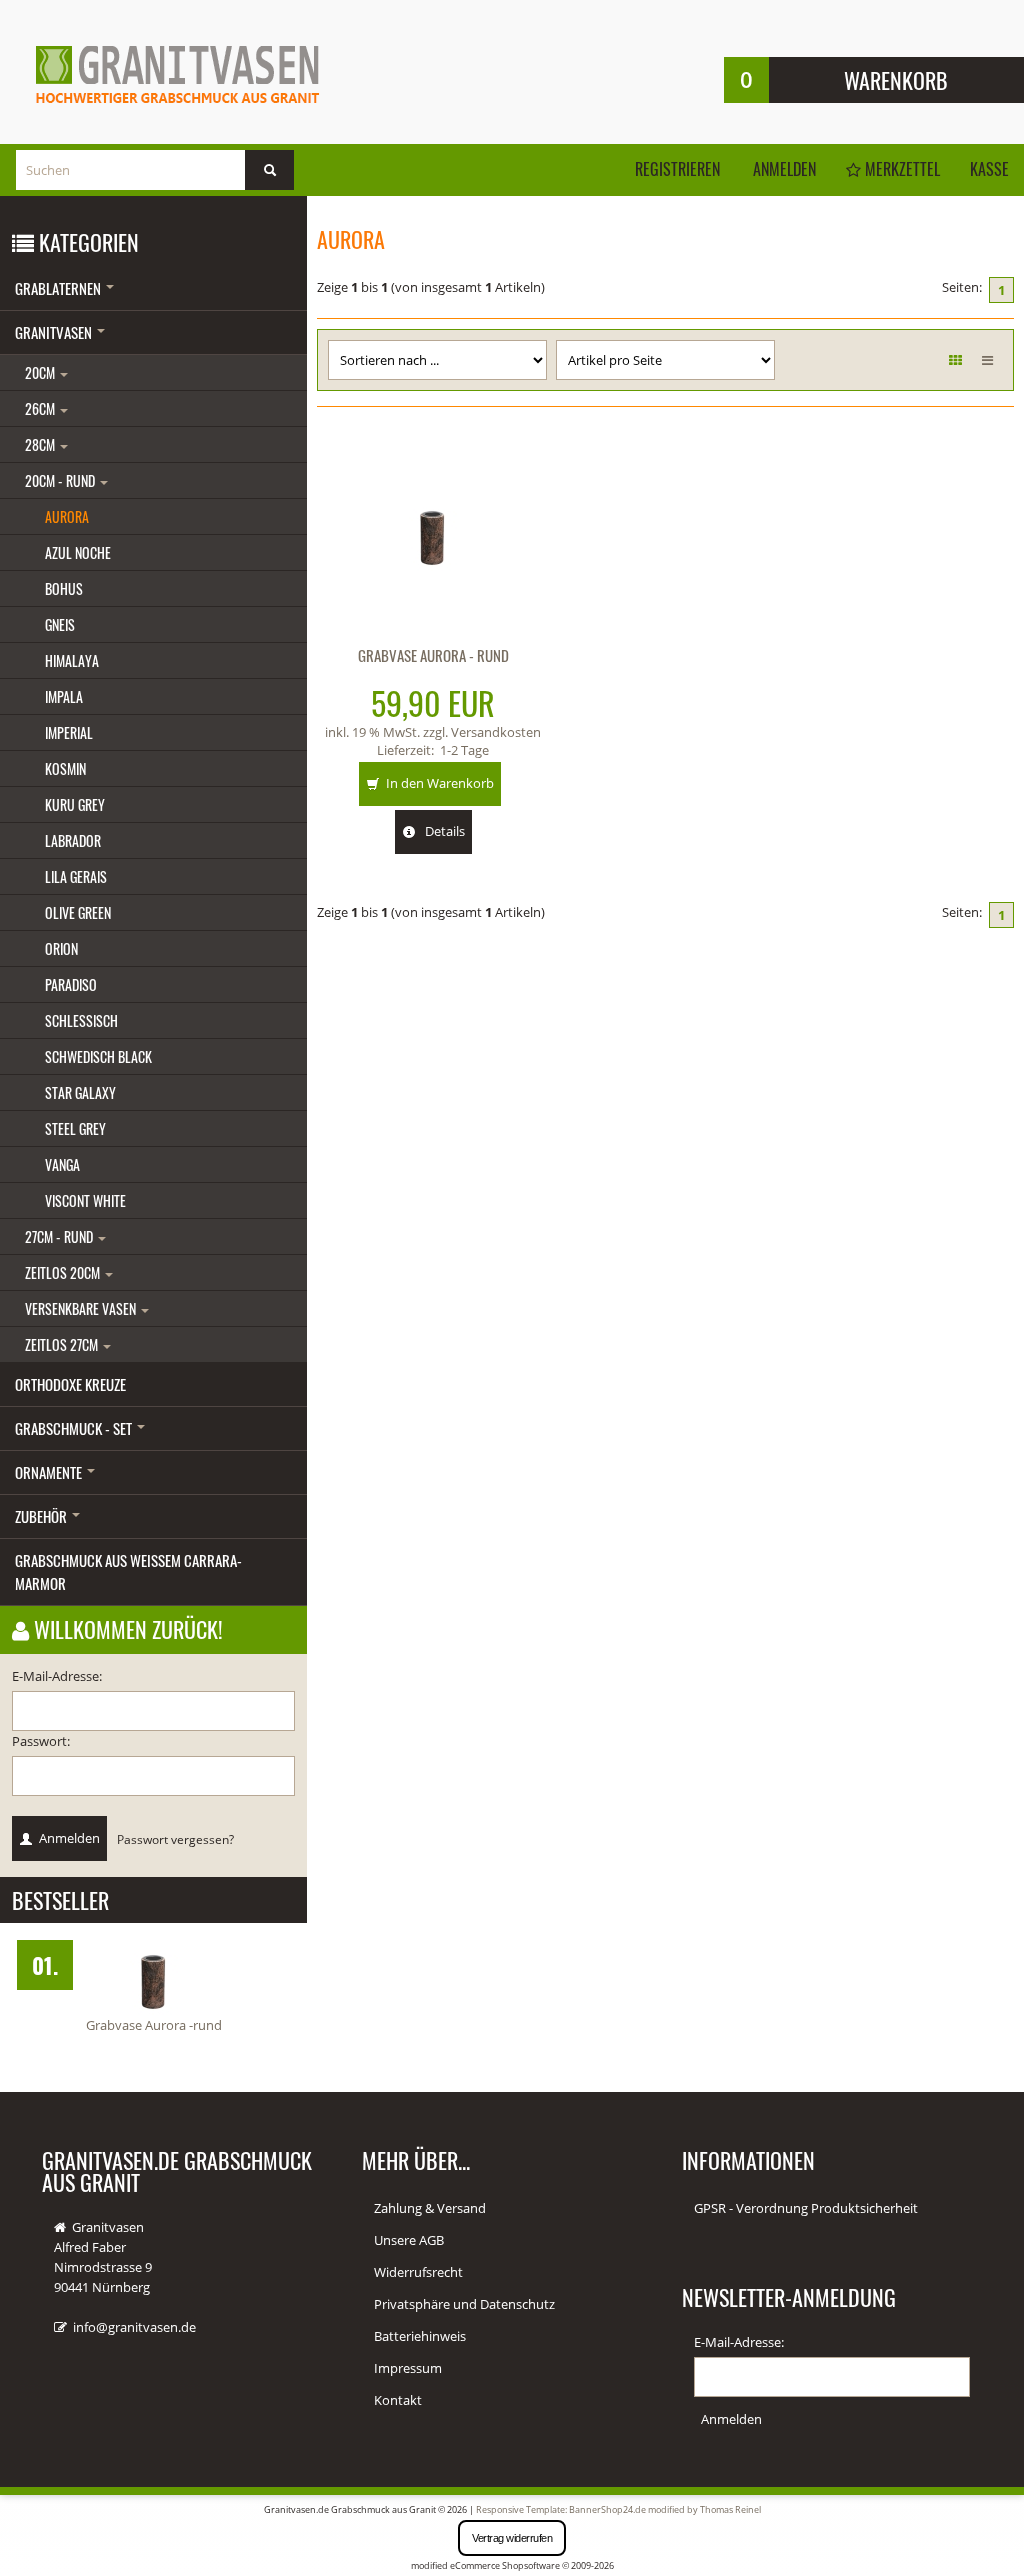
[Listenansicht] (987, 360)
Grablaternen (59, 288)
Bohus (64, 588)
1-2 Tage (464, 750)
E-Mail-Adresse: (57, 1676)
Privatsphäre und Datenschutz (464, 2304)
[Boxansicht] (955, 360)
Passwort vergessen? (175, 1839)
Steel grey (75, 1128)
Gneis (60, 624)
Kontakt (398, 2400)
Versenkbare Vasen (82, 1308)
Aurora (67, 516)
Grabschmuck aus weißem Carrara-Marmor (128, 1571)
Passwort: (41, 1741)
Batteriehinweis (420, 2336)
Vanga (62, 1164)
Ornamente (50, 1472)
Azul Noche (78, 552)
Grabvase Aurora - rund (433, 655)
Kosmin (65, 768)
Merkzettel (900, 169)
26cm (41, 408)
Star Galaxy (80, 1092)
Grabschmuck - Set (75, 1428)
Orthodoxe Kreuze (70, 1384)
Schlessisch (81, 1020)
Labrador (73, 840)
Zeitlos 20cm (64, 1272)
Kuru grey (75, 804)
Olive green (78, 912)
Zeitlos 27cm (63, 1344)
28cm (41, 444)
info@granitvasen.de (134, 2327)
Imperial (69, 732)
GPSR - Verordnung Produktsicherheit (806, 2208)
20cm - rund (61, 480)
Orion (61, 948)
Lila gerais (76, 876)
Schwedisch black (98, 1056)
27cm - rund (60, 1236)
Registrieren (677, 169)
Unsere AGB (409, 2240)
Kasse (989, 169)
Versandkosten (496, 732)
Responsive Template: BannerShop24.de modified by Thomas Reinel (618, 2509)
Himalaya (72, 660)
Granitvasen (55, 332)
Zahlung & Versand (430, 2208)
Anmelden (784, 169)
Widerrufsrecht (418, 2272)
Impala (64, 696)
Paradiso (71, 984)
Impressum (408, 2368)
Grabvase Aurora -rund (154, 2025)
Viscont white (85, 1200)
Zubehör (42, 1516)
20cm (41, 372)
